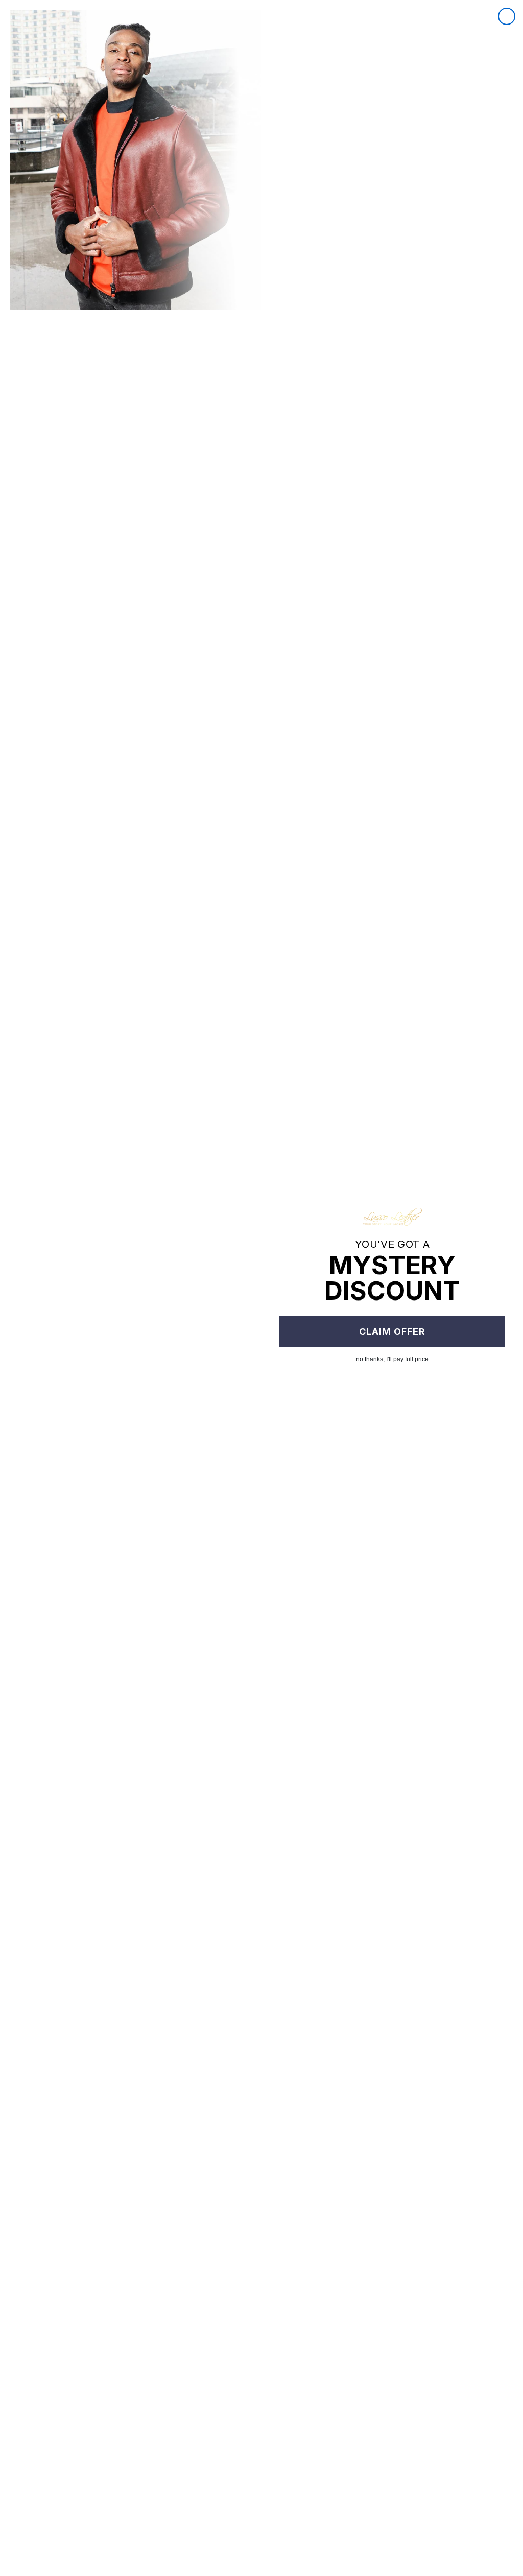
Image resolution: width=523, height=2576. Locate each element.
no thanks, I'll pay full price (392, 1359)
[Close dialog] (507, 16)
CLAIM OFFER (392, 1331)
